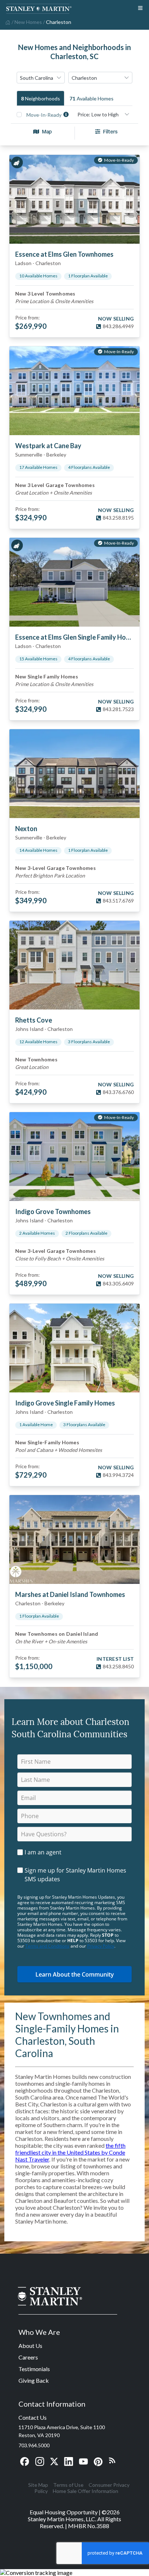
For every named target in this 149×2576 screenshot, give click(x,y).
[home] (7, 22)
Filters (110, 131)
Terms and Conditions (47, 1946)
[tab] (41, 98)
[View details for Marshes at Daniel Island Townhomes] (74, 1539)
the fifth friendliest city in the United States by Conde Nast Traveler (70, 2152)
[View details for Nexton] (74, 774)
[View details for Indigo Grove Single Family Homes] (74, 1348)
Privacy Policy (101, 1946)
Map (47, 131)
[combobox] (41, 78)
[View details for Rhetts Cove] (74, 965)
